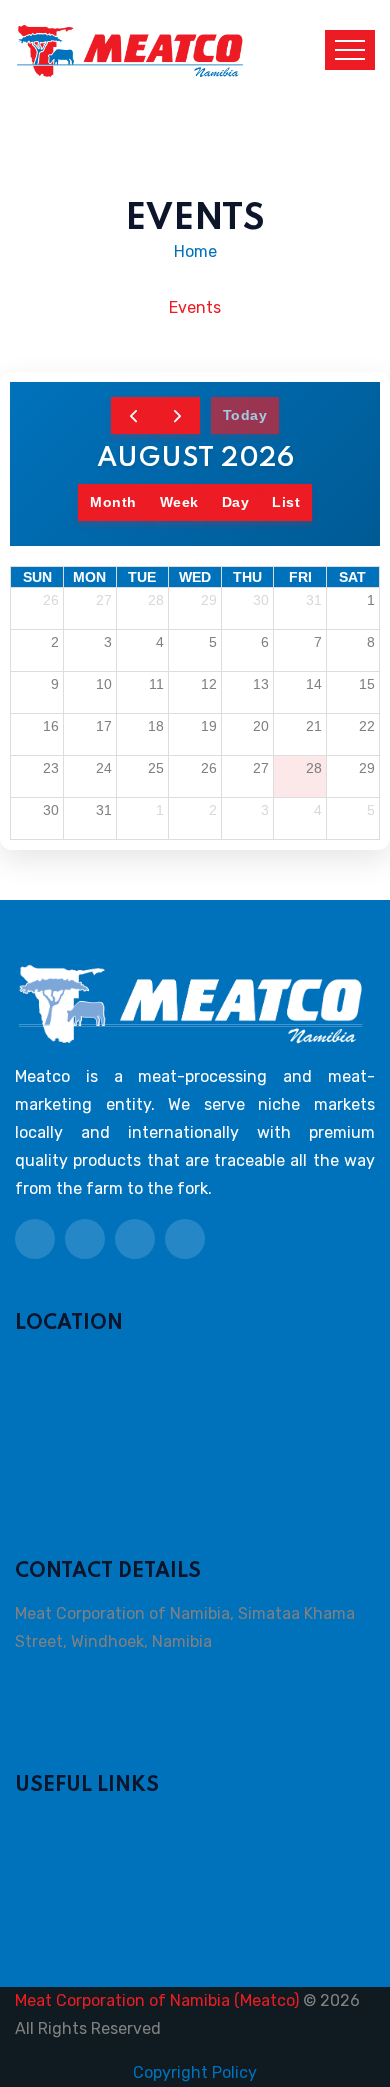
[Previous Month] (133, 415)
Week (179, 502)
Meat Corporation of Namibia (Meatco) (157, 2000)
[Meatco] (130, 48)
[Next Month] (177, 415)
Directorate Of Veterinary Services (144, 1894)
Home (195, 251)
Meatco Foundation (88, 1810)
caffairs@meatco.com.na (108, 1761)
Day (236, 502)
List (286, 502)
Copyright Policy (195, 2072)
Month (113, 502)
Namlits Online (69, 1922)
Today (245, 415)
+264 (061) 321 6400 (93, 1701)
